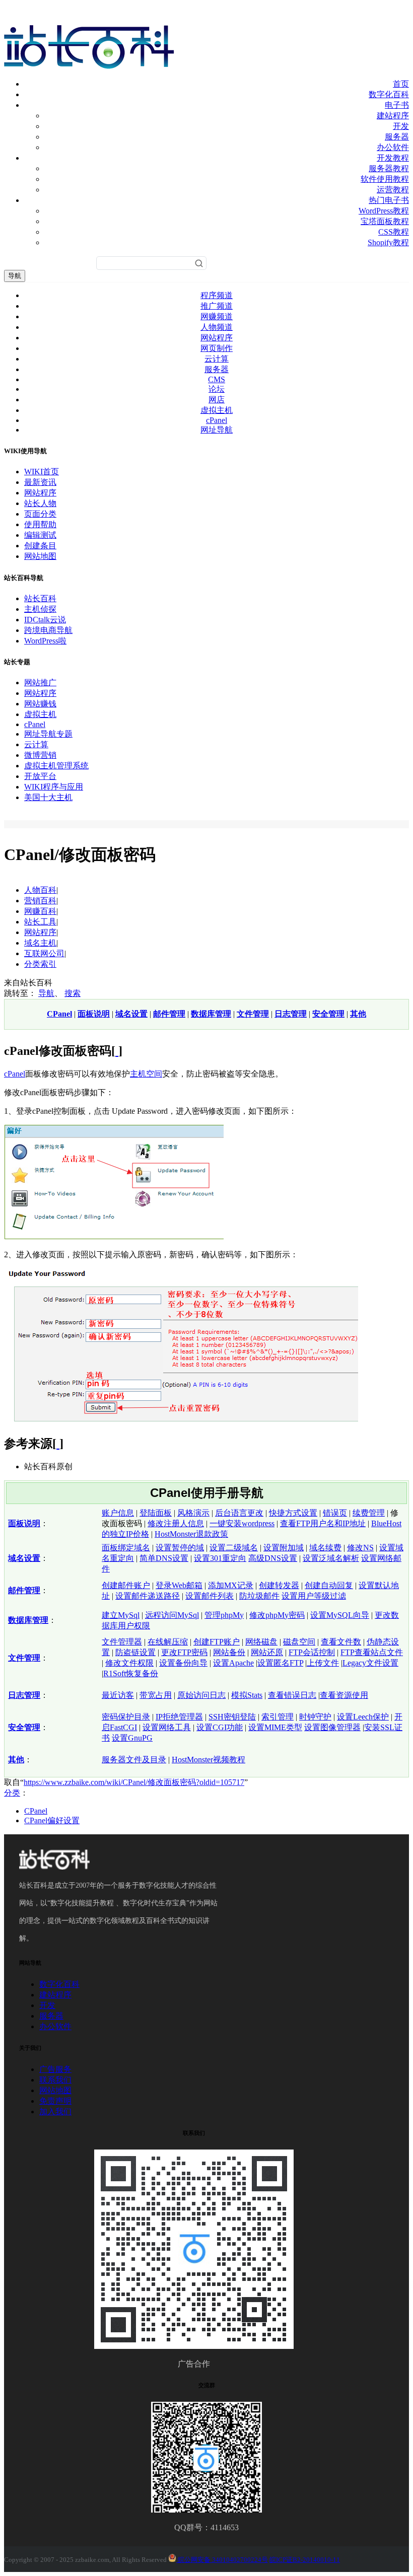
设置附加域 (284, 1548)
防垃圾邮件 (259, 1596)
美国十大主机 (48, 797)
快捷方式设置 (293, 1513)
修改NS (360, 1548)
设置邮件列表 (210, 1596)
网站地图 (40, 556)
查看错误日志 (292, 1695)
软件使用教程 (385, 179)
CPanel (59, 1014)
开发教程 (393, 158)
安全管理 (328, 1014)
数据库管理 (211, 1014)
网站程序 (217, 338)
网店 (217, 400)
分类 (12, 1793)
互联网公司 (44, 953)
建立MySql (121, 1615)
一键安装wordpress (242, 1523)
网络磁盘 (261, 1642)
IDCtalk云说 (45, 620)
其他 (358, 1014)
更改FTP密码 (184, 1652)
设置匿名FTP (280, 1663)
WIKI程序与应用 (54, 787)
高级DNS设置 (273, 1558)
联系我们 (55, 2080)
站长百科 (40, 598)
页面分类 (40, 514)
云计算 (217, 359)
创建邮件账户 (126, 1585)
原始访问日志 (201, 1695)
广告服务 (55, 2069)
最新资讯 (40, 482)
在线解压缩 (168, 1642)
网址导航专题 (48, 734)
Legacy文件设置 (370, 1663)
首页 (401, 84)
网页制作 (217, 348)
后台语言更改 (239, 1513)
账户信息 (118, 1513)
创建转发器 (279, 1585)
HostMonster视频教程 (209, 1760)
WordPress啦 (45, 641)
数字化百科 (389, 94)
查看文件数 (341, 1642)
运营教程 (393, 190)
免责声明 (55, 2101)
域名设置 (131, 1014)
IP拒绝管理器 (179, 1717)
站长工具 (40, 922)
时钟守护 (315, 1717)
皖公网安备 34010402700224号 (222, 2560)
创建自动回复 (329, 1585)
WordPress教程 (384, 211)
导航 (15, 276)
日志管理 (291, 1014)
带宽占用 (156, 1695)
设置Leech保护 (363, 1717)
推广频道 (217, 306)
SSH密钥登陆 (232, 1717)
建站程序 (393, 116)
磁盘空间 (299, 1642)
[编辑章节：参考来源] (58, 1444)
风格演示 (193, 1513)
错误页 (335, 1513)
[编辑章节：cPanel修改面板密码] (117, 1051)
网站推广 (40, 683)
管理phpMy (224, 1615)
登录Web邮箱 (179, 1585)
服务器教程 (389, 168)
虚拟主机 (217, 410)
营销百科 (40, 901)
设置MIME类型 (275, 1727)
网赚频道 (217, 316)
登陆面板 (156, 1513)
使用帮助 (40, 524)
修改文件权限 (129, 1663)
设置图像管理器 (332, 1727)
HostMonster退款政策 (191, 1534)
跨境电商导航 (48, 630)
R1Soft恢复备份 (131, 1673)
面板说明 (94, 1014)
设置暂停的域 (180, 1548)
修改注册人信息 (176, 1523)
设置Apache (233, 1663)
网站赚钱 (40, 704)
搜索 (73, 993)
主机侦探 (40, 609)
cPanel (217, 420)
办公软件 (393, 147)
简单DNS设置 (164, 1558)
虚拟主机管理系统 (56, 766)
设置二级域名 (234, 1548)
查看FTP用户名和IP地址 (323, 1523)
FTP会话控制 (312, 1652)
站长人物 (40, 503)
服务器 (397, 137)
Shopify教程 (388, 242)
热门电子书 (389, 200)
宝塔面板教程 (385, 221)
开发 (401, 126)
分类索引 (40, 964)
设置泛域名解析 (331, 1558)
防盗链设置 (135, 1652)
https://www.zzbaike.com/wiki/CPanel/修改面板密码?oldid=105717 (134, 1782)
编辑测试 (40, 535)
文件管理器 (122, 1642)
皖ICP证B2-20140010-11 (305, 2560)
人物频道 (217, 327)
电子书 (397, 105)
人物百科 (40, 890)
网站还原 (267, 1652)
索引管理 (278, 1717)
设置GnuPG (132, 1738)
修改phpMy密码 (277, 1615)
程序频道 (217, 295)
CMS (217, 379)
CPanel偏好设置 (52, 1820)
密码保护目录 (126, 1717)
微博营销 (40, 755)
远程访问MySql (172, 1615)
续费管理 (369, 1513)
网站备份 (229, 1652)
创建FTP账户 (217, 1642)
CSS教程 (394, 232)
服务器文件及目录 (134, 1760)
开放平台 (40, 776)
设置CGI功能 (220, 1727)
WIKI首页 (42, 472)
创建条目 (40, 546)
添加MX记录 (231, 1585)
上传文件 (323, 1663)
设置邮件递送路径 (148, 1596)
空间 (154, 1074)
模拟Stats (247, 1695)
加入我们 (55, 2112)
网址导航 (217, 430)
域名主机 (40, 943)
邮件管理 (169, 1014)
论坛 (217, 389)
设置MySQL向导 (340, 1615)
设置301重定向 (220, 1558)
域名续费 (325, 1548)
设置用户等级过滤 (314, 1596)
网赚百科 (40, 911)
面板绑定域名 (126, 1548)
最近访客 (118, 1695)
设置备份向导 (183, 1663)
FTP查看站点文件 (372, 1652)
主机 (138, 1074)
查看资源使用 (344, 1695)
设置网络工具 (167, 1727)
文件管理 (253, 1014)
